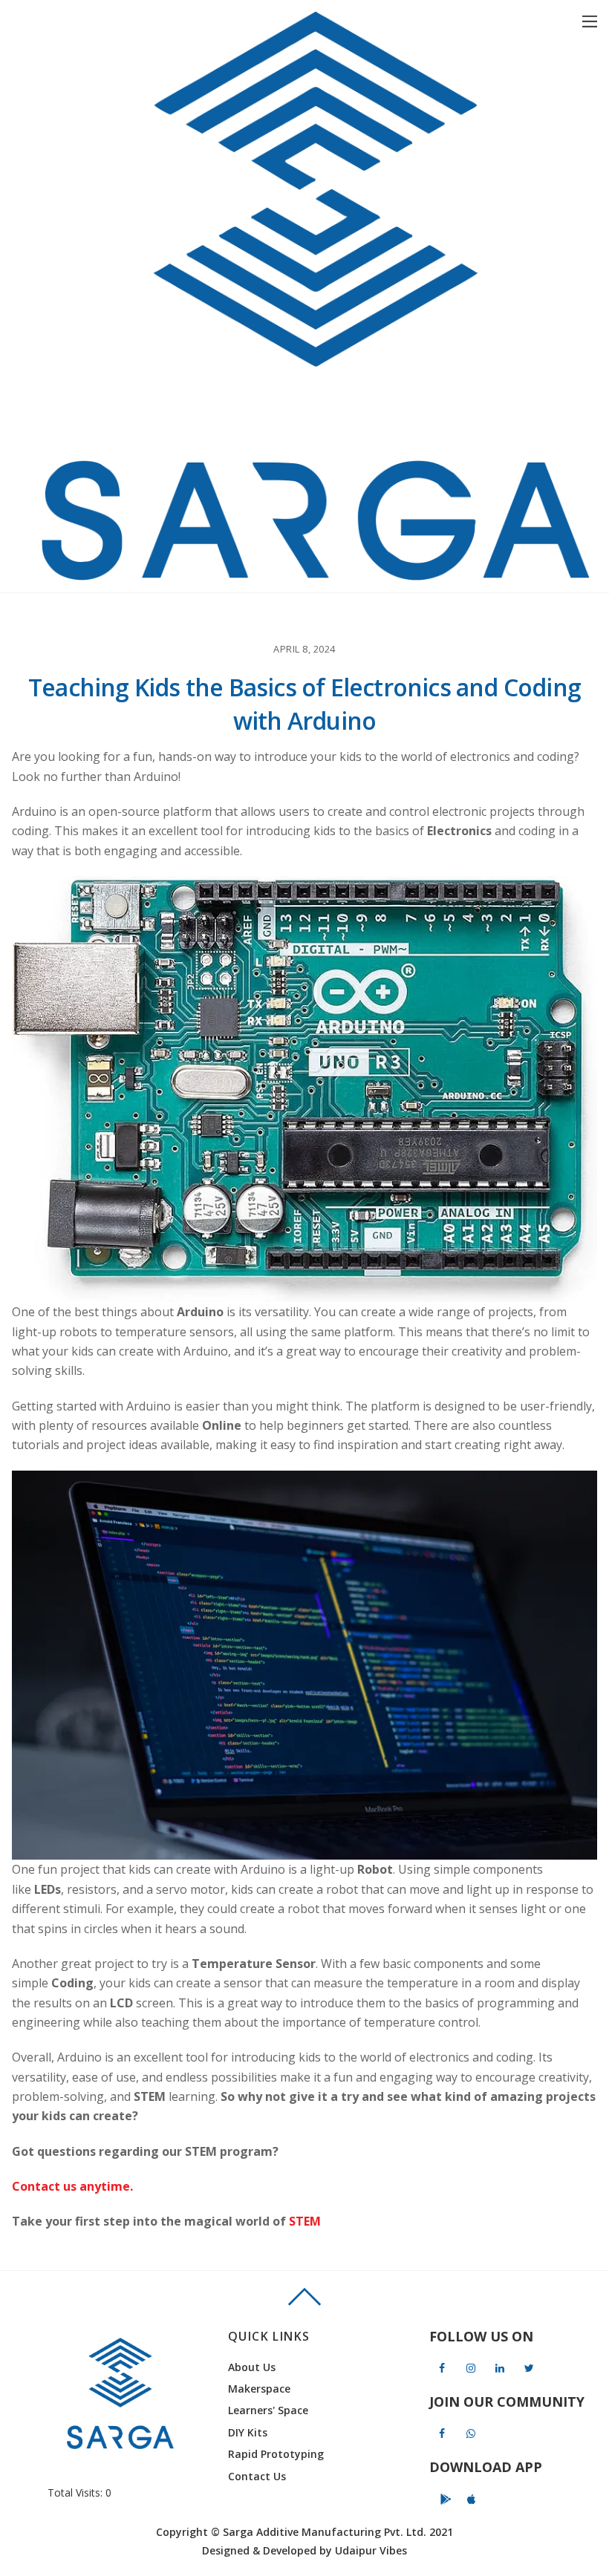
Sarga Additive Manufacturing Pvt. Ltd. (325, 2532)
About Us (252, 2367)
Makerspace (259, 2389)
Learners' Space (268, 2410)
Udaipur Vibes (371, 2550)
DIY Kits (248, 2432)
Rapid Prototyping (276, 2454)
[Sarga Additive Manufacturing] (316, 573)
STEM (305, 2221)
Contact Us (257, 2476)
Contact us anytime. (72, 2186)
